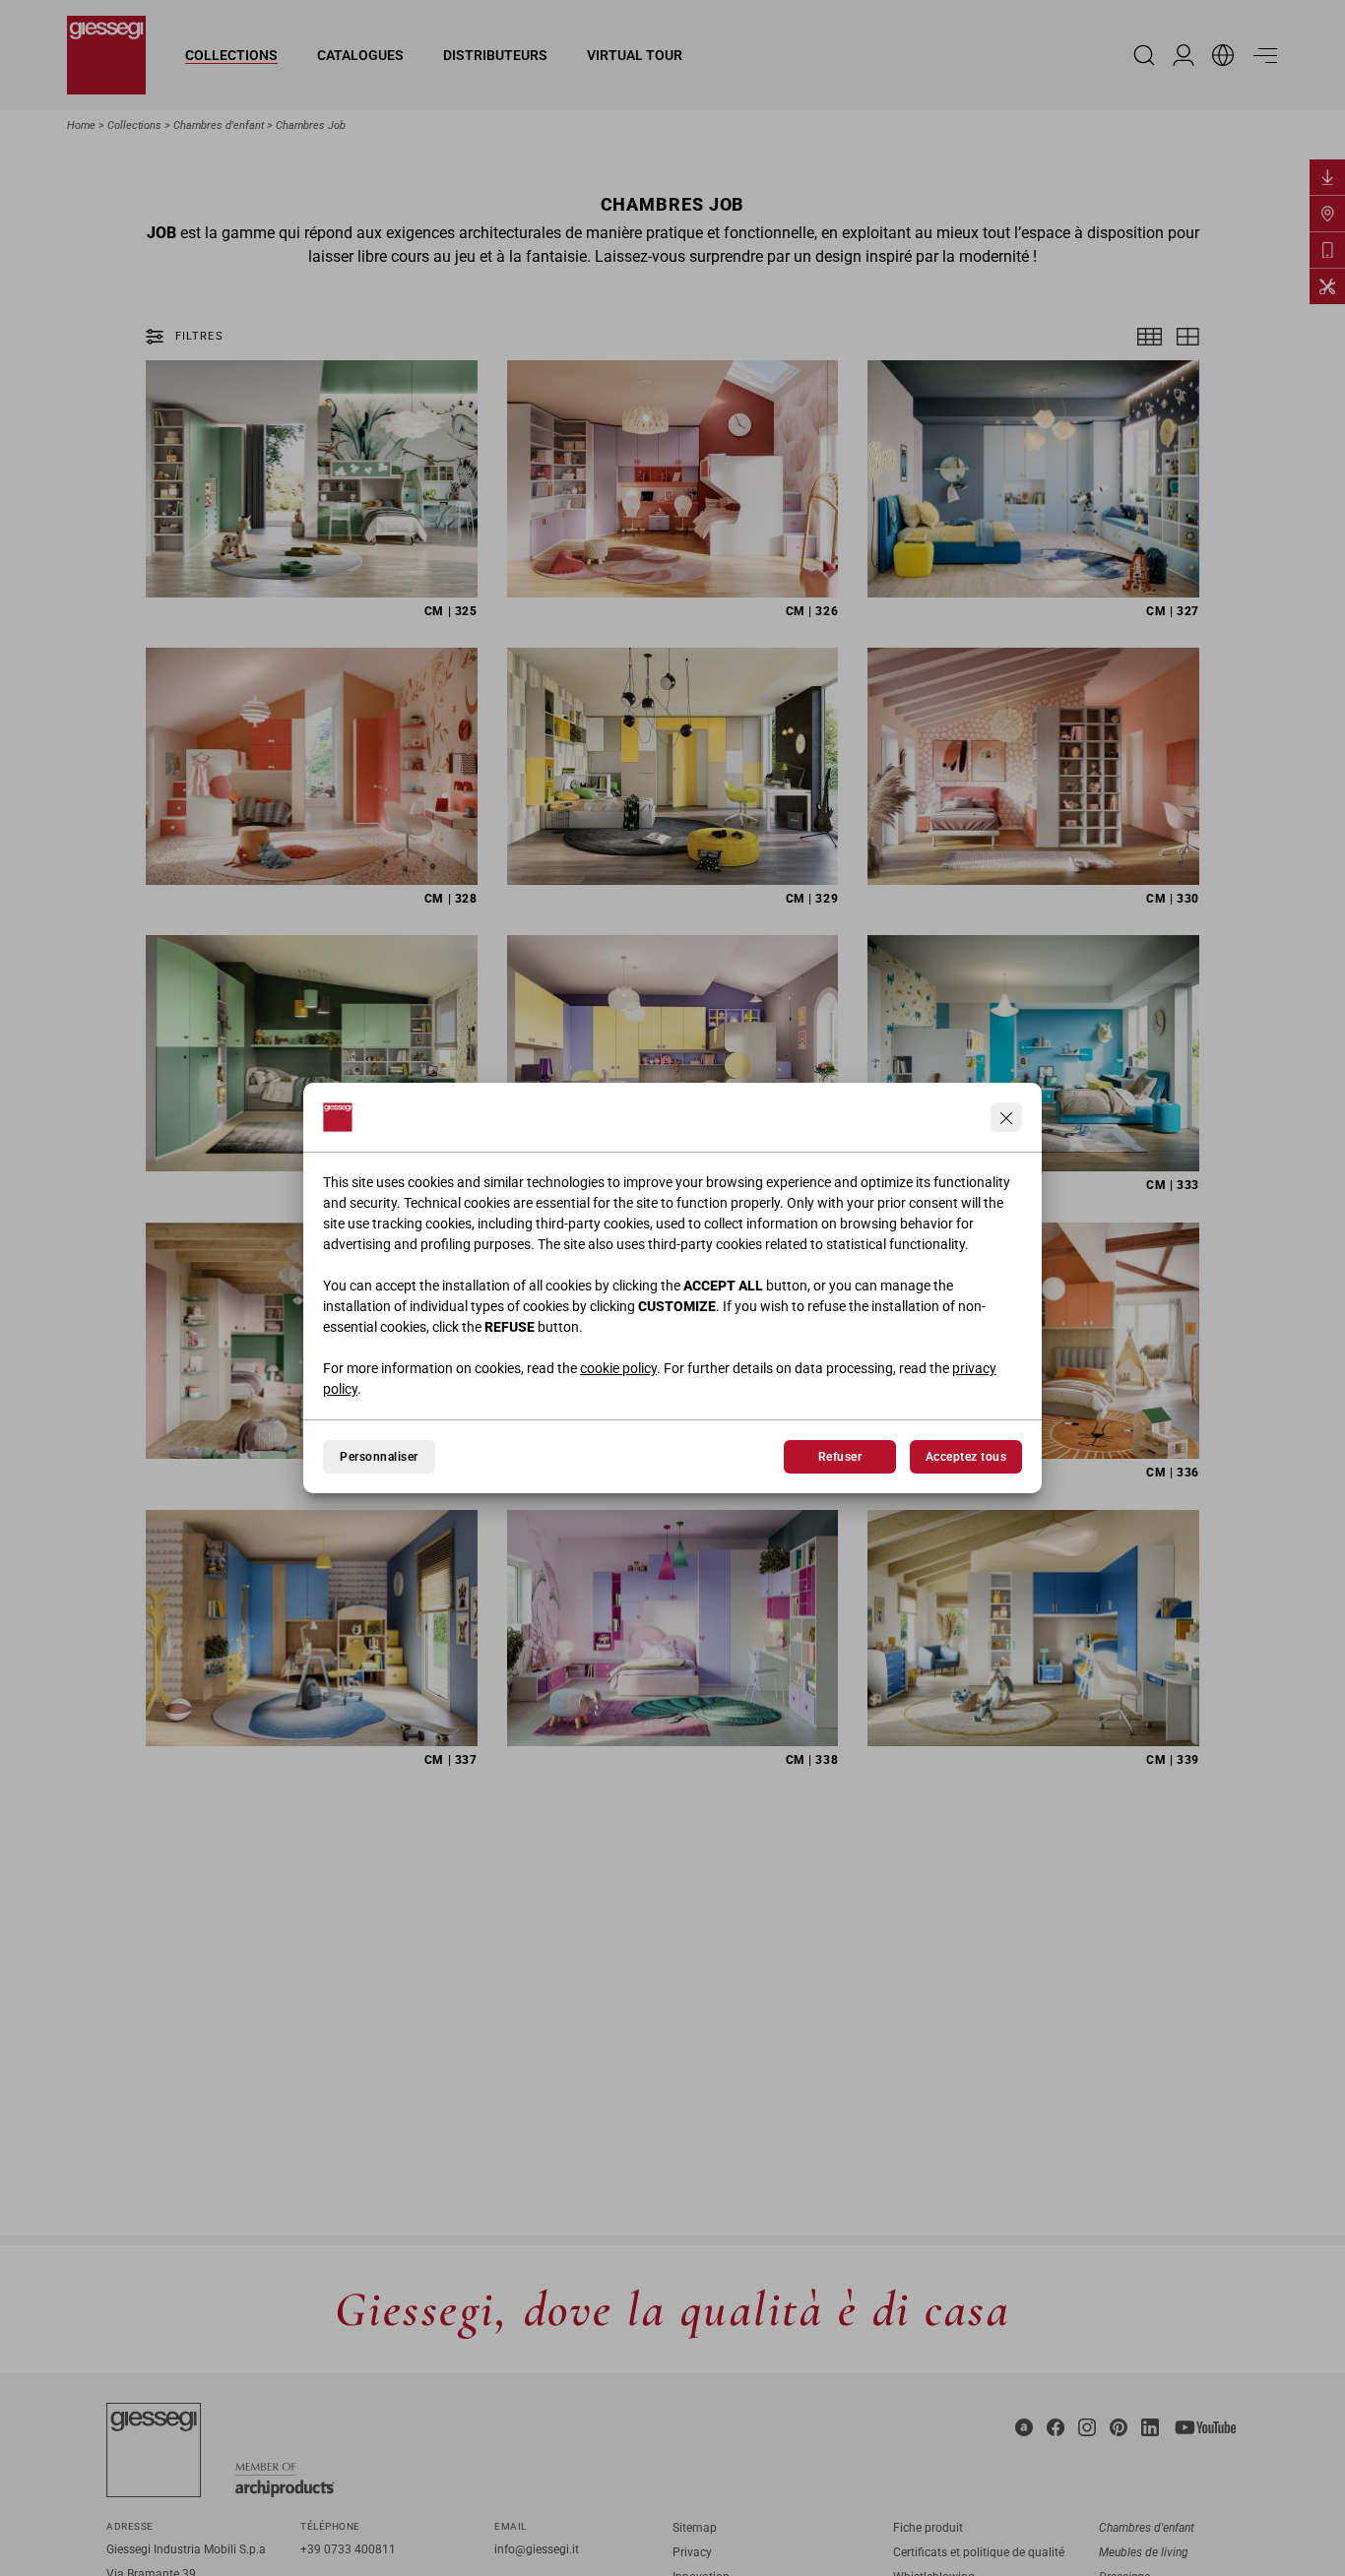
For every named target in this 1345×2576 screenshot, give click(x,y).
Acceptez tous (966, 1457)
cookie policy (618, 1368)
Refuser (840, 1457)
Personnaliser (379, 1457)
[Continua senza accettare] (1006, 1117)
